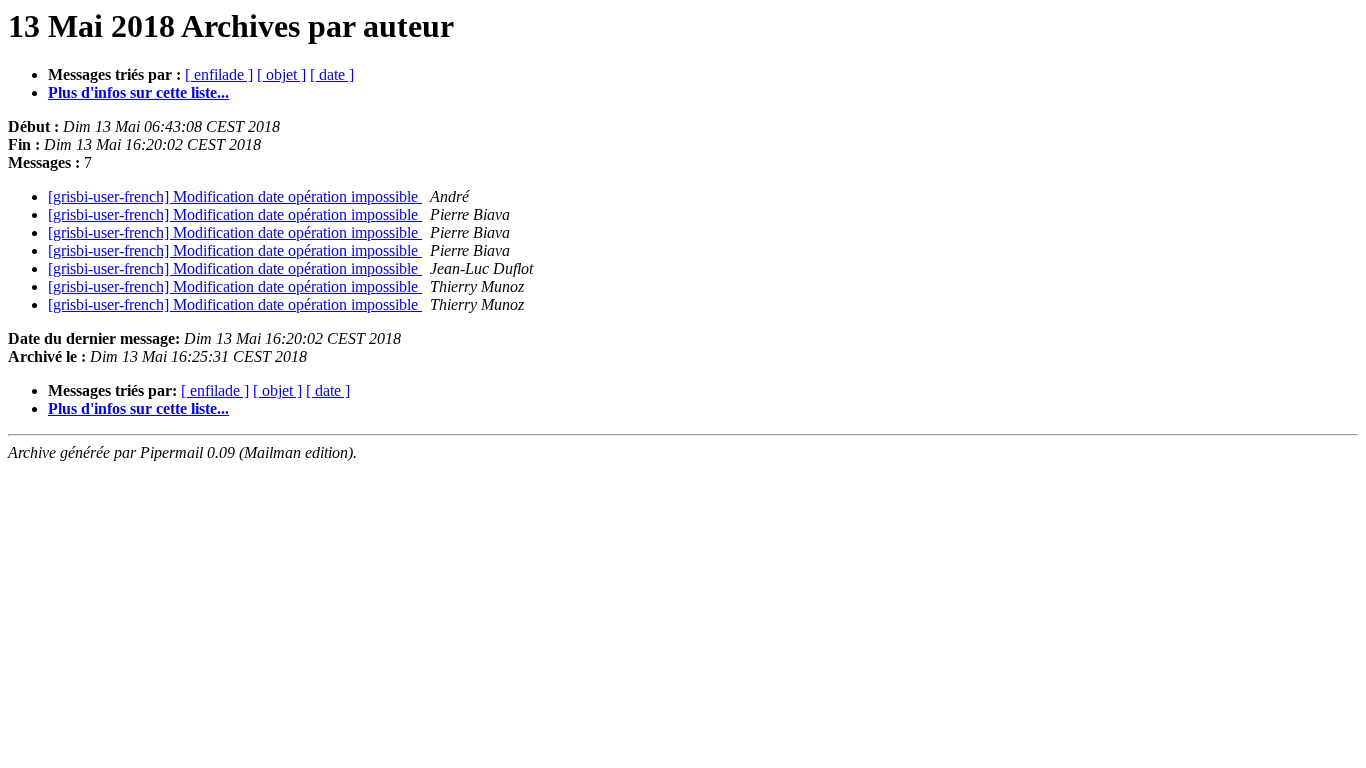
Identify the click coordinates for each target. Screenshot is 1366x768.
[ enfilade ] (219, 74)
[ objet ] (281, 74)
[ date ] (332, 74)
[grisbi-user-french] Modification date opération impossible (235, 196)
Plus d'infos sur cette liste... (138, 92)
